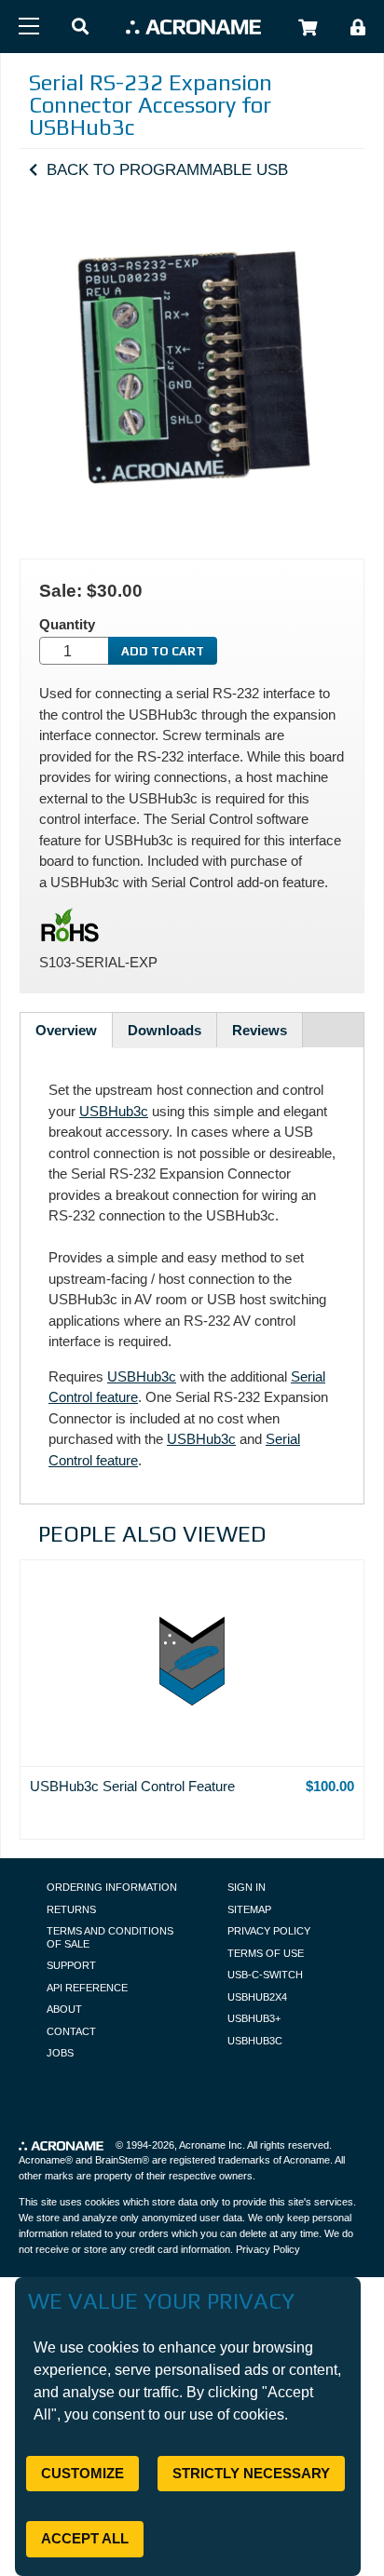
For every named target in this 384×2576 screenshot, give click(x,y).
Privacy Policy (269, 1931)
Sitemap (249, 1909)
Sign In (247, 1887)
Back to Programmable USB (167, 169)
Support (71, 1965)
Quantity (67, 624)
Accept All (85, 2538)
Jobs (60, 2053)
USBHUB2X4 (257, 1997)
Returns (71, 1909)
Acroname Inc (211, 2145)
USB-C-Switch (265, 1975)
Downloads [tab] (165, 1030)
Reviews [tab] (260, 1030)
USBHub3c (114, 1111)
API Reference (87, 1988)
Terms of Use (266, 1953)
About (64, 2009)
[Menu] (29, 26)
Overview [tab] (66, 1030)
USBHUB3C (255, 2041)
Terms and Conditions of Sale (110, 1937)
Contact (71, 2031)
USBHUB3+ (254, 2018)
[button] (80, 27)
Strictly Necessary (251, 2473)
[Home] (193, 27)
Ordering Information (112, 1887)
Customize (82, 2473)
